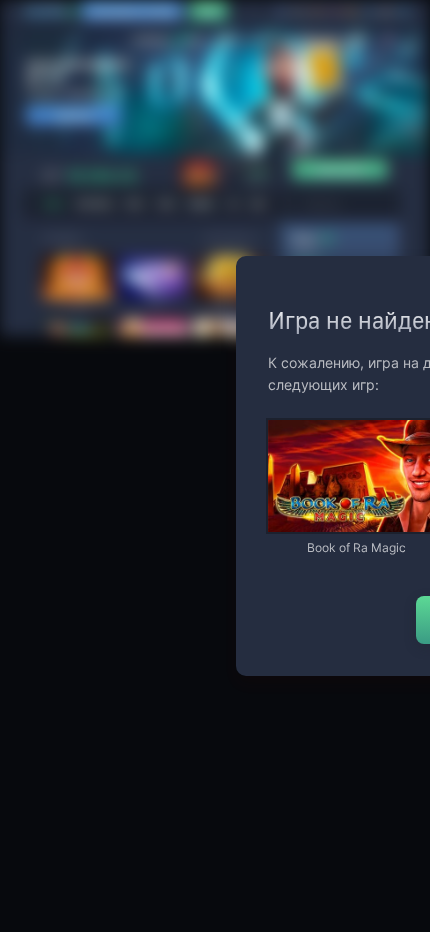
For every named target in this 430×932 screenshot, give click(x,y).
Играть (356, 522)
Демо (300, 421)
